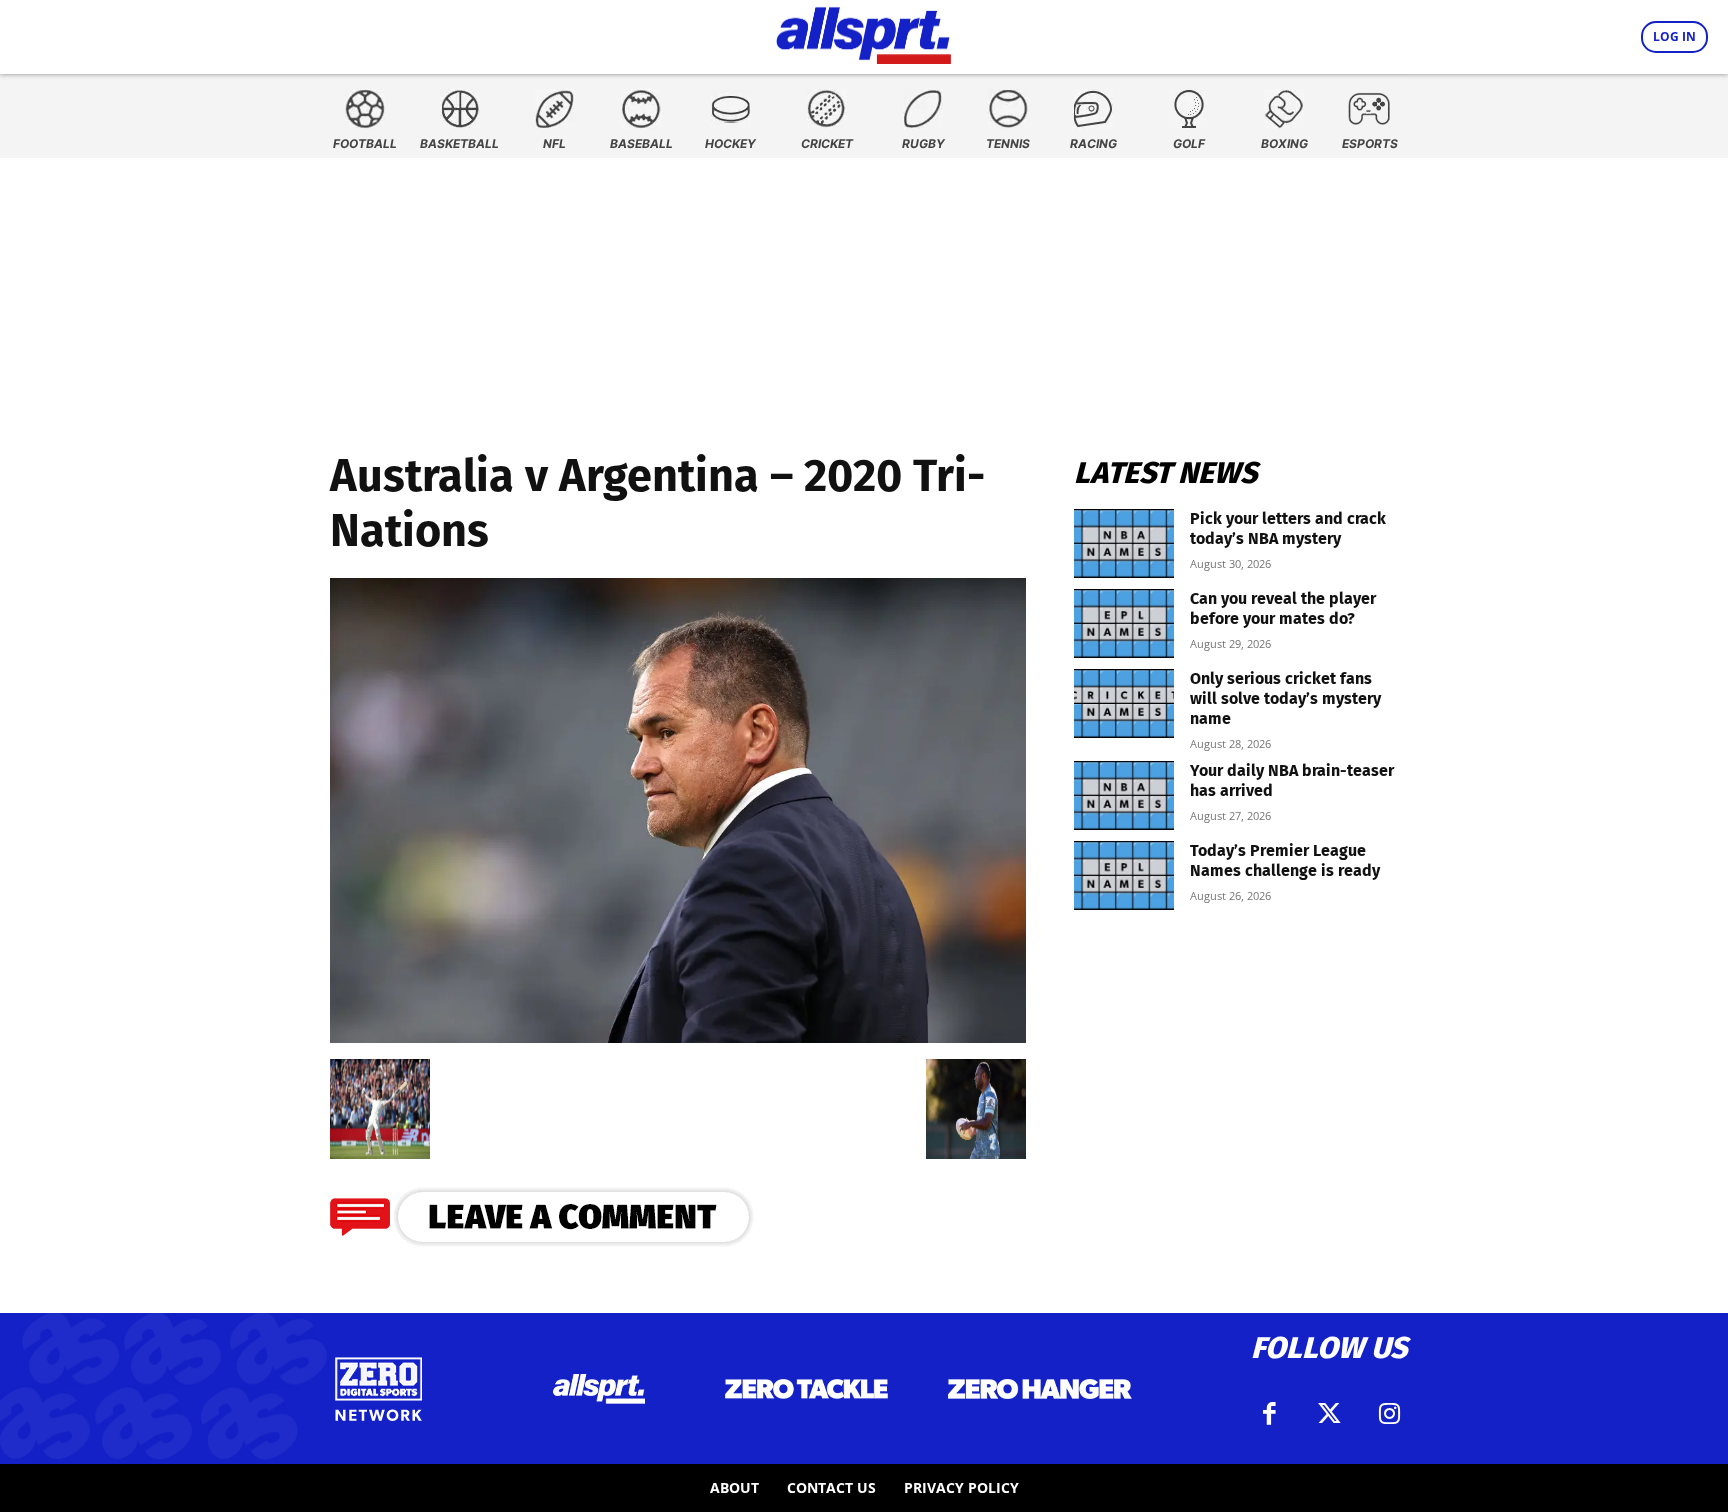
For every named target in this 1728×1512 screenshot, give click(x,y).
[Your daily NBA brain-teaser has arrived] (1124, 795)
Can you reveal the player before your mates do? (1283, 608)
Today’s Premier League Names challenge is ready (1285, 860)
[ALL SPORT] (863, 32)
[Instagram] (1389, 1414)
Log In (1674, 36)
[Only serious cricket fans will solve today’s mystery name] (1124, 703)
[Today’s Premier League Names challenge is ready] (1124, 875)
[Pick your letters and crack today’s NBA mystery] (1124, 543)
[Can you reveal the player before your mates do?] (1124, 623)
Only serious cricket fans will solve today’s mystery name (1285, 698)
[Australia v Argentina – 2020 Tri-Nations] (678, 1036)
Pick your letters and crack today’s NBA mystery (1288, 528)
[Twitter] (1329, 1414)
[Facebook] (1269, 1414)
